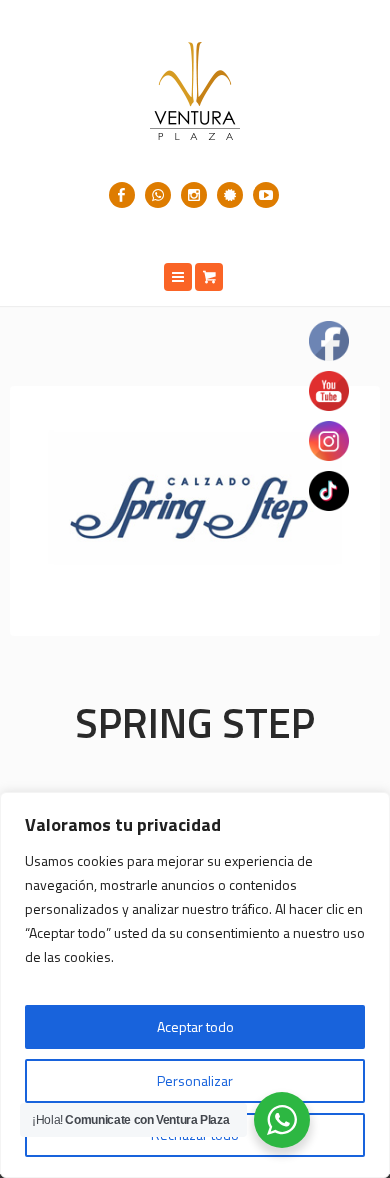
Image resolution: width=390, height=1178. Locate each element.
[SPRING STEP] (195, 511)
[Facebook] (122, 195)
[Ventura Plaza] (195, 91)
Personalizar (195, 1080)
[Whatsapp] (158, 195)
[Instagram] (194, 195)
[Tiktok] (230, 195)
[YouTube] (266, 195)
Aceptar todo (195, 1026)
